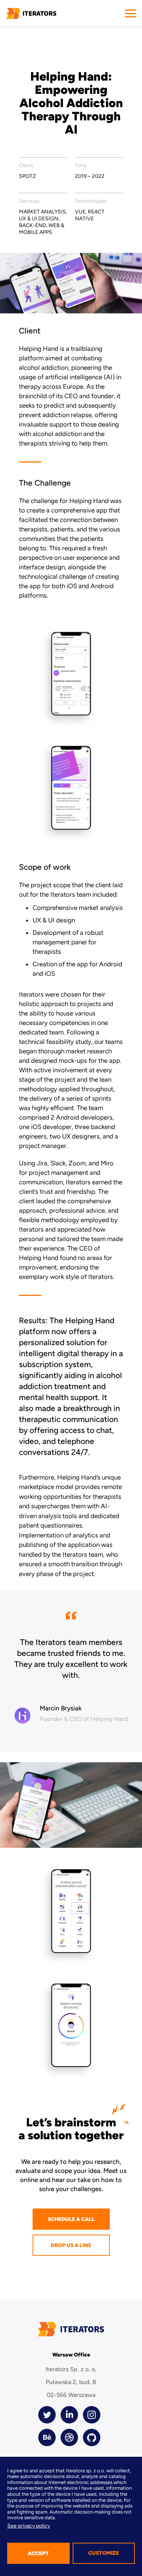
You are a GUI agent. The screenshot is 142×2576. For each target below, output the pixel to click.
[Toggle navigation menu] (130, 13)
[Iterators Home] (31, 13)
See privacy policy (29, 2526)
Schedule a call (71, 2219)
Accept (38, 2553)
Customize (104, 2553)
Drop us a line (71, 2245)
